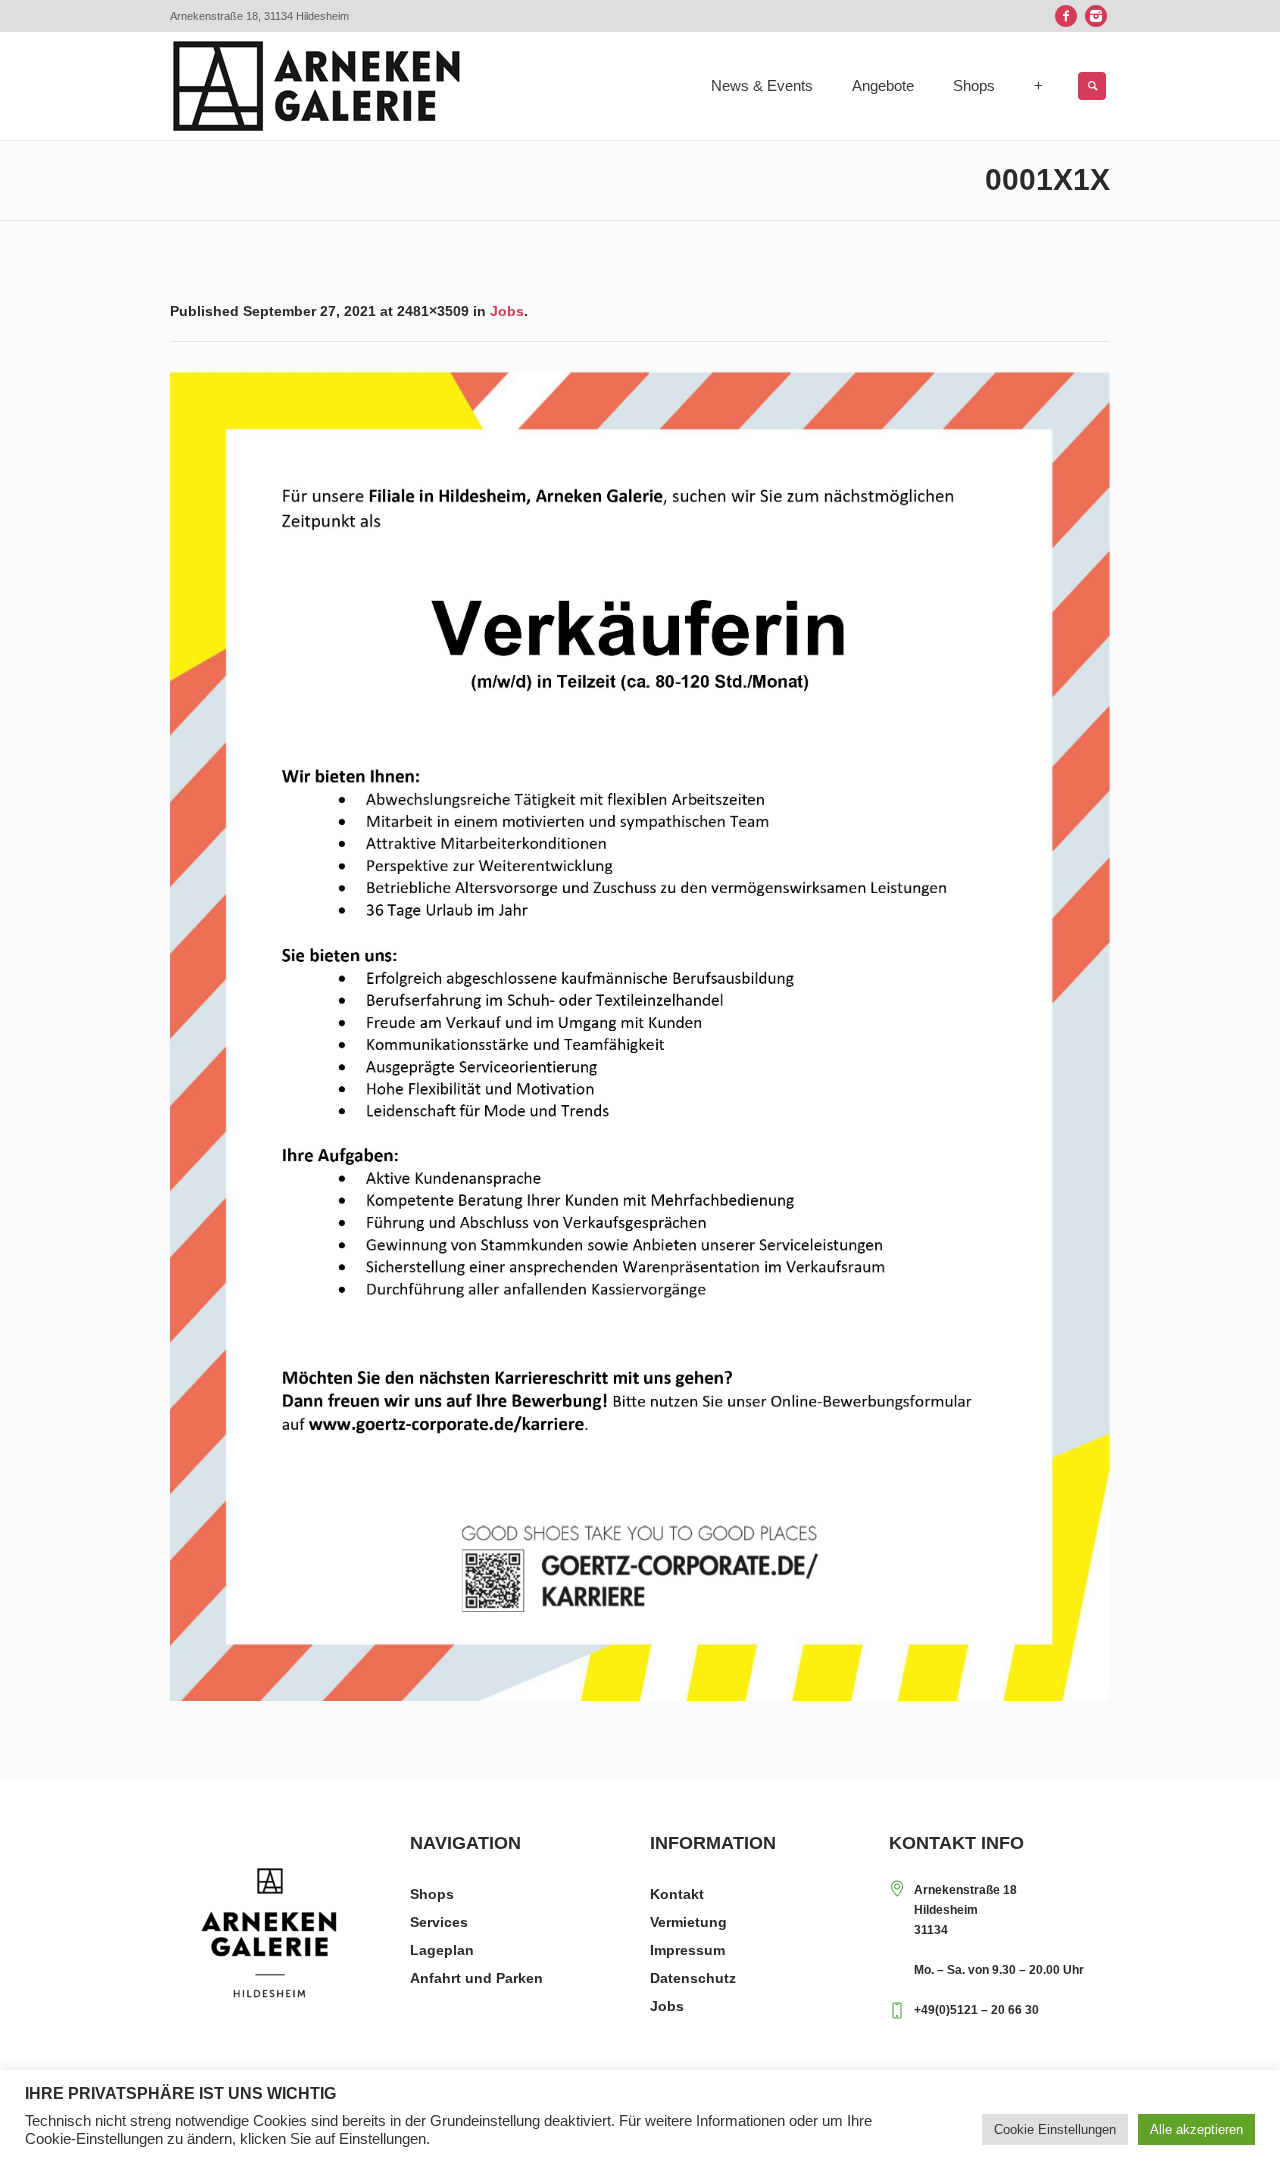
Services (439, 1922)
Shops (432, 1894)
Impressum (687, 1950)
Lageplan (442, 1950)
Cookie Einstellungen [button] (1055, 2129)
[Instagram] (1096, 16)
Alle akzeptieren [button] (1196, 2129)
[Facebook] (1066, 16)
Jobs (507, 311)
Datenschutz (693, 1978)
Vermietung (688, 1922)
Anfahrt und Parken (476, 1978)
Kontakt (677, 1894)
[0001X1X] (640, 1036)
